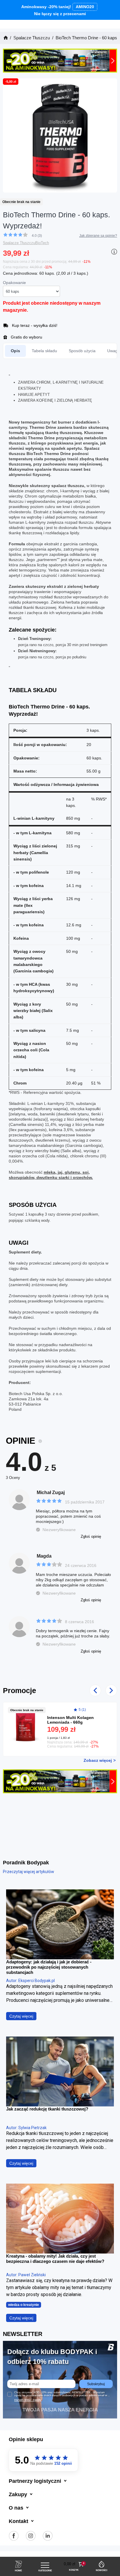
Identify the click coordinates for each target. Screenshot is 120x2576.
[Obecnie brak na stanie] (28, 1724)
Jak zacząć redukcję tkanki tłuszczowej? (47, 2109)
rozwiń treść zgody (28, 2400)
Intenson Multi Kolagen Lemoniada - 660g (70, 1720)
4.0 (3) (37, 236)
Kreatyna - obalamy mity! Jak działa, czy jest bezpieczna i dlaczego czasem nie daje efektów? (55, 2259)
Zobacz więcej (98, 1760)
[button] (74, 2564)
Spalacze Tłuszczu (19, 243)
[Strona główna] (5, 38)
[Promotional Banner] (60, 60)
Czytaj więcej (21, 2016)
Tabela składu (44, 351)
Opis (15, 351)
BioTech (42, 243)
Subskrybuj (96, 2384)
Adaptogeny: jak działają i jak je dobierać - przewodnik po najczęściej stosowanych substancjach (49, 1967)
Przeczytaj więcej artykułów (29, 1872)
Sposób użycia (82, 351)
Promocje (20, 1690)
